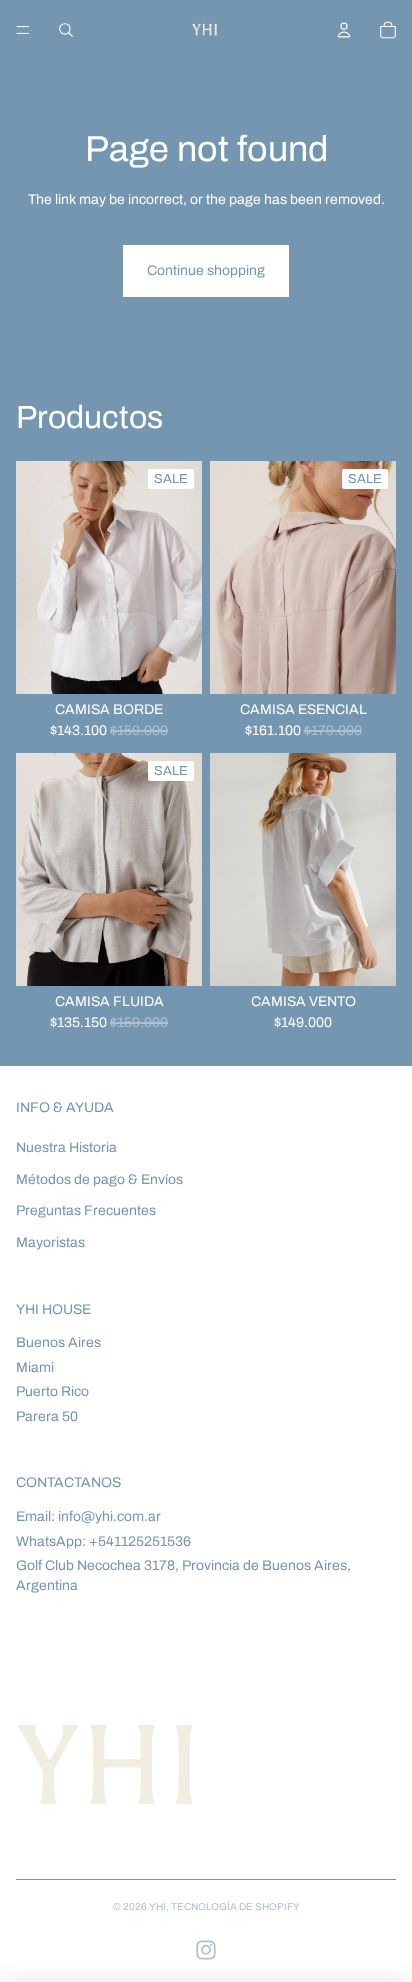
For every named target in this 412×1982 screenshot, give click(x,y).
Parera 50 (47, 1416)
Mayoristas (50, 1242)
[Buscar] (66, 30)
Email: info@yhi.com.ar (88, 1516)
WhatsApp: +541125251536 (103, 1541)
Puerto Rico (52, 1391)
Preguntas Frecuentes (86, 1210)
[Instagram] (206, 1950)
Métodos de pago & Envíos (99, 1179)
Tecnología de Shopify (235, 1906)
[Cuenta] (344, 30)
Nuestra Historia (66, 1147)
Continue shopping (206, 270)
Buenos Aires (58, 1342)
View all (372, 423)
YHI (157, 1906)
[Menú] (23, 30)
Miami (35, 1367)
